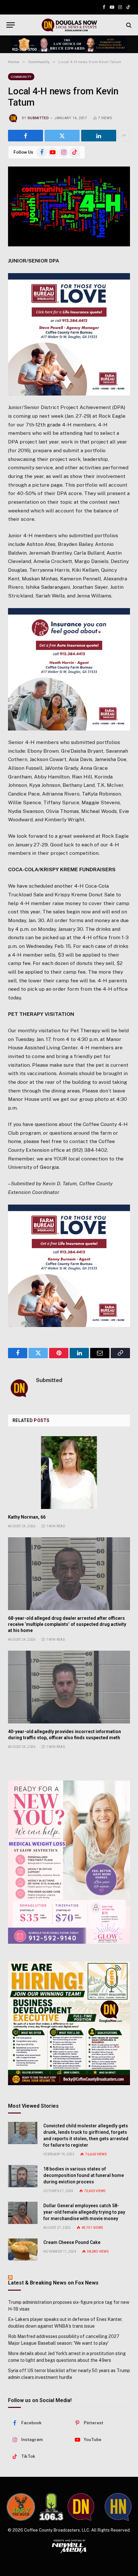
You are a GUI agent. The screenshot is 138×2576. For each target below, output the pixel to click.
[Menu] (11, 25)
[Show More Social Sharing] (124, 136)
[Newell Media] (69, 2546)
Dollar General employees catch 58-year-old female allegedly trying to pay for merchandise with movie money (84, 2212)
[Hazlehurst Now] (118, 2507)
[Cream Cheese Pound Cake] (23, 2250)
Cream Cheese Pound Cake (72, 2242)
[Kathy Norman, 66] (69, 1473)
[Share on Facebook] (26, 136)
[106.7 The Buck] (21, 2507)
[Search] (128, 25)
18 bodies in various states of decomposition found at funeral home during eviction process (84, 2175)
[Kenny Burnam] (69, 1266)
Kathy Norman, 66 (27, 1517)
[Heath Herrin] (69, 669)
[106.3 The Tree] (51, 2507)
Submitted (38, 118)
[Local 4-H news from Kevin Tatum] (69, 206)
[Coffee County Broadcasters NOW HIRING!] (69, 2023)
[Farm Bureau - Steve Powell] (69, 334)
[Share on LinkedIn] (99, 136)
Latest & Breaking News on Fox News (53, 2283)
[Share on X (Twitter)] (62, 136)
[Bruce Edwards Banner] (69, 44)
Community (21, 77)
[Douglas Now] (69, 25)
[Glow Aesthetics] (69, 1862)
